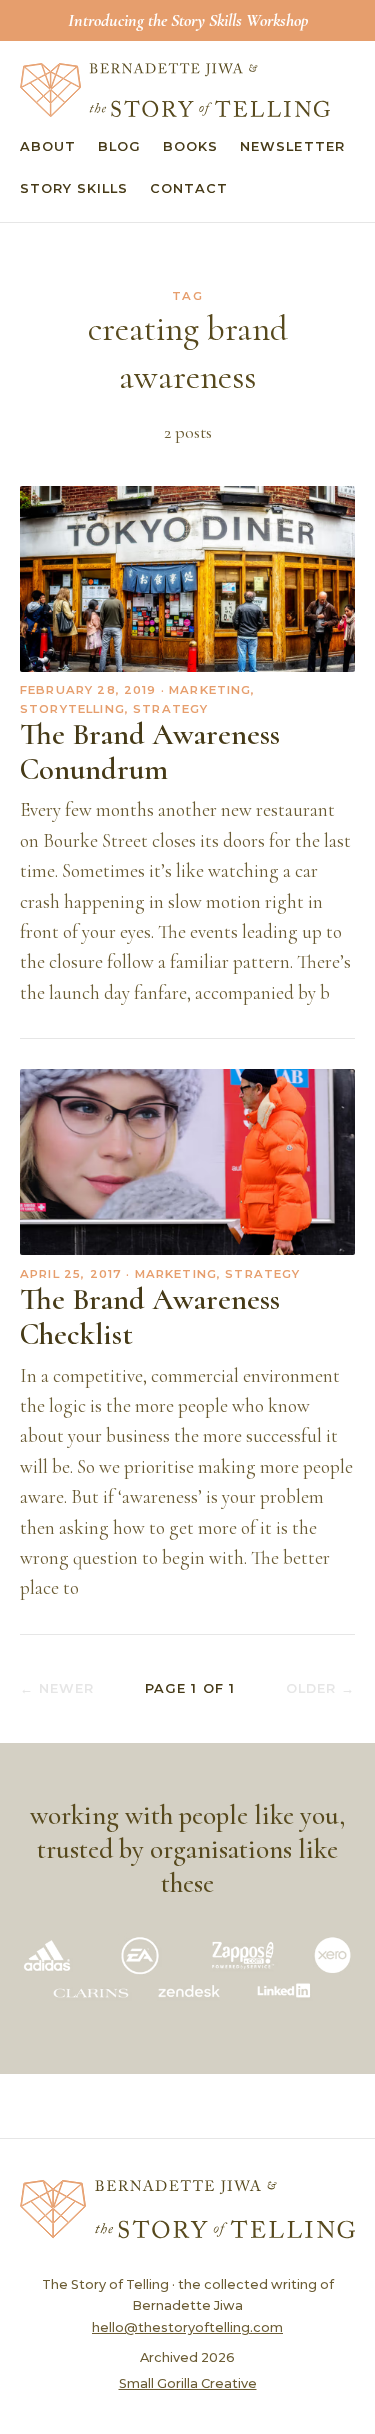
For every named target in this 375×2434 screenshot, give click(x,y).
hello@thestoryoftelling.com (187, 2327)
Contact (189, 188)
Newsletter (292, 146)
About (48, 146)
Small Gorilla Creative (188, 2383)
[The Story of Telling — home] (175, 90)
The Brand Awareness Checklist (150, 1317)
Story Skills (74, 188)
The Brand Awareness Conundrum (150, 752)
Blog (119, 146)
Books (190, 146)
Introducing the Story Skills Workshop (188, 20)
